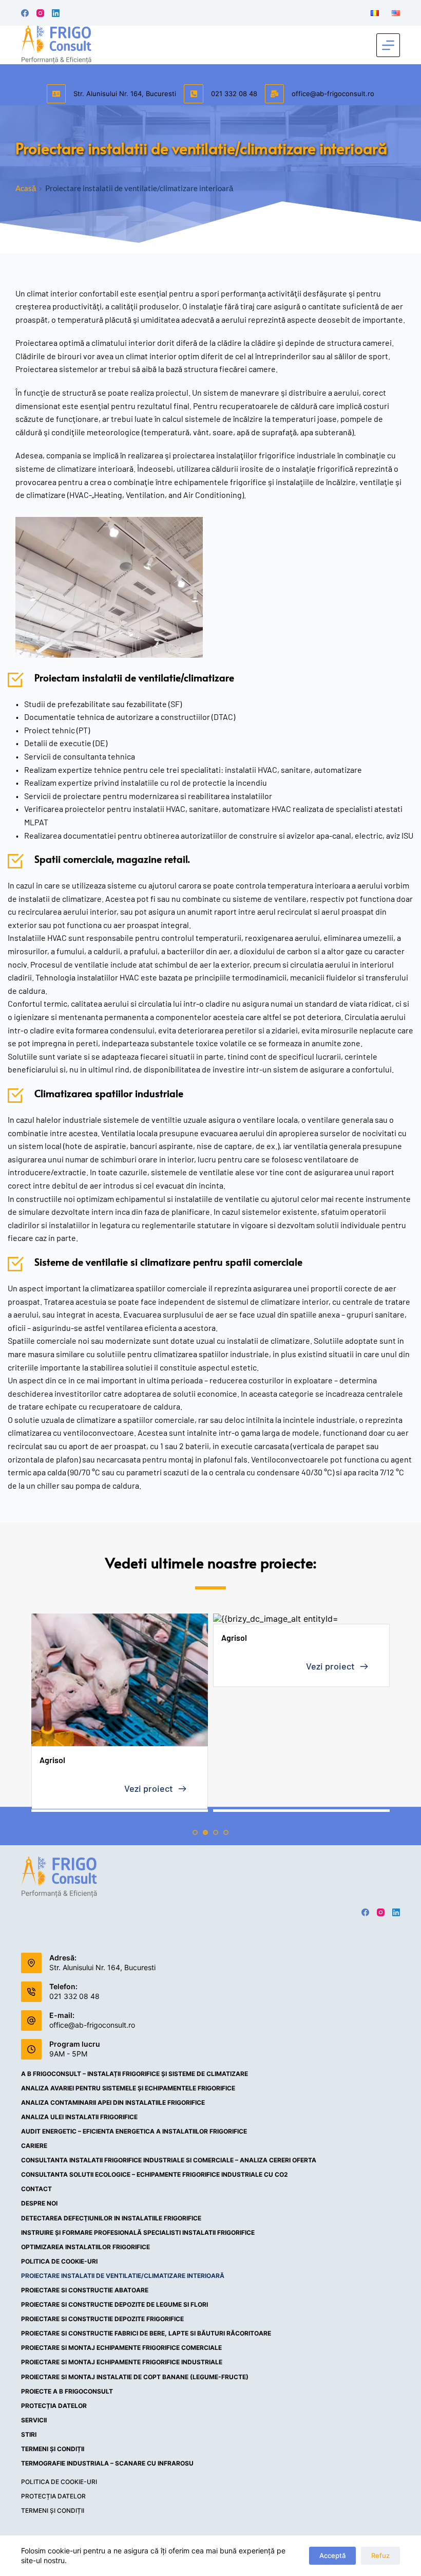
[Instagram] (40, 13)
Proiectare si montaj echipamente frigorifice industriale (122, 2362)
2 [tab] (205, 1832)
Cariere (34, 2146)
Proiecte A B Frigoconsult (67, 2391)
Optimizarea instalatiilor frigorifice (85, 2247)
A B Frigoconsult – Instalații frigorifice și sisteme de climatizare (135, 2074)
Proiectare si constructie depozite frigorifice (102, 2319)
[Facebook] (25, 13)
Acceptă (332, 2555)
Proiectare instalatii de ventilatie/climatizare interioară (123, 2276)
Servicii (34, 2420)
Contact (36, 2189)
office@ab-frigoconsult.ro (333, 94)
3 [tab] (216, 1832)
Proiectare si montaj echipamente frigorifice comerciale (121, 2348)
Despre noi (39, 2203)
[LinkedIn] (56, 13)
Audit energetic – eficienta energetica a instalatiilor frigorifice (134, 2131)
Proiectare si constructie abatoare (85, 2290)
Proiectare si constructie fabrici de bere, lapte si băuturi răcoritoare (146, 2333)
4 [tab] (226, 1832)
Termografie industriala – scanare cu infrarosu (107, 2463)
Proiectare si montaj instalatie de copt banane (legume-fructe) (135, 2377)
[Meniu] (388, 45)
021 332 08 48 (234, 94)
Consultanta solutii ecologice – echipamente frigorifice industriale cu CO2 (155, 2174)
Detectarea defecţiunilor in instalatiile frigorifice (111, 2218)
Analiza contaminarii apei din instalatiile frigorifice (113, 2102)
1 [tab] (195, 1832)
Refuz (380, 2555)
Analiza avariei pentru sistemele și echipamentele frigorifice (128, 2088)
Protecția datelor (54, 2406)
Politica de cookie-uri (59, 2261)
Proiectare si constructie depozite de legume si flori (114, 2304)
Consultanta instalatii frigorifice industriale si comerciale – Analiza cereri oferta (169, 2160)
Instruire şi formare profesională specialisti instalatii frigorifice (138, 2232)
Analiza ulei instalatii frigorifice (79, 2117)
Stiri (29, 2434)
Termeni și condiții (53, 2449)
